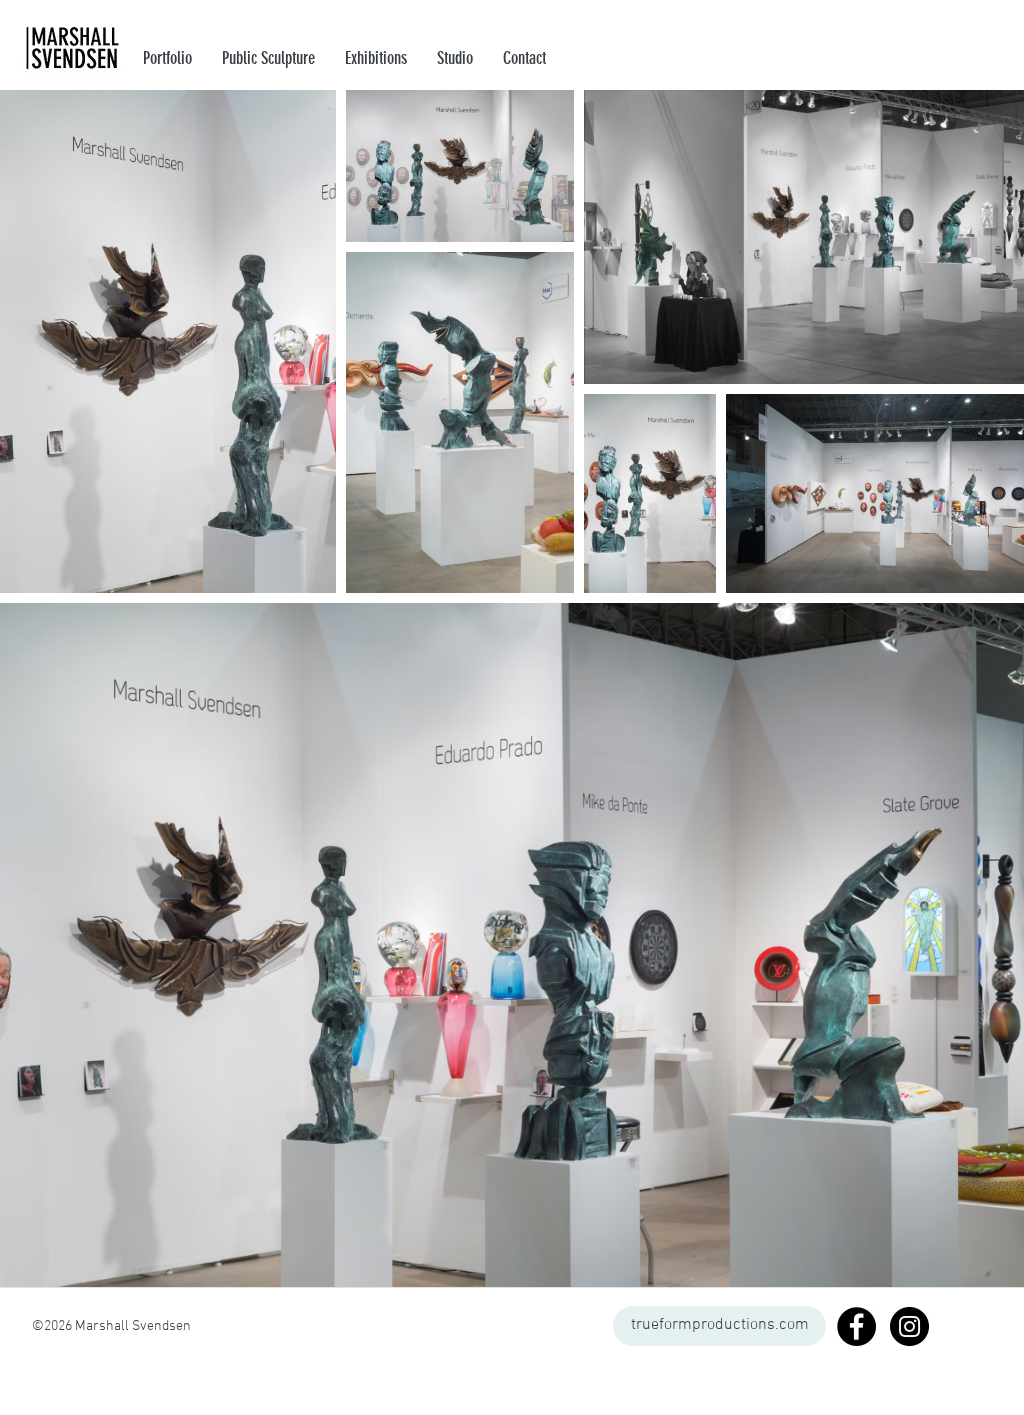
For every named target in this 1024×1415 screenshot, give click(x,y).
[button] (376, 58)
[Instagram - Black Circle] (909, 1326)
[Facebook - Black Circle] (856, 1326)
